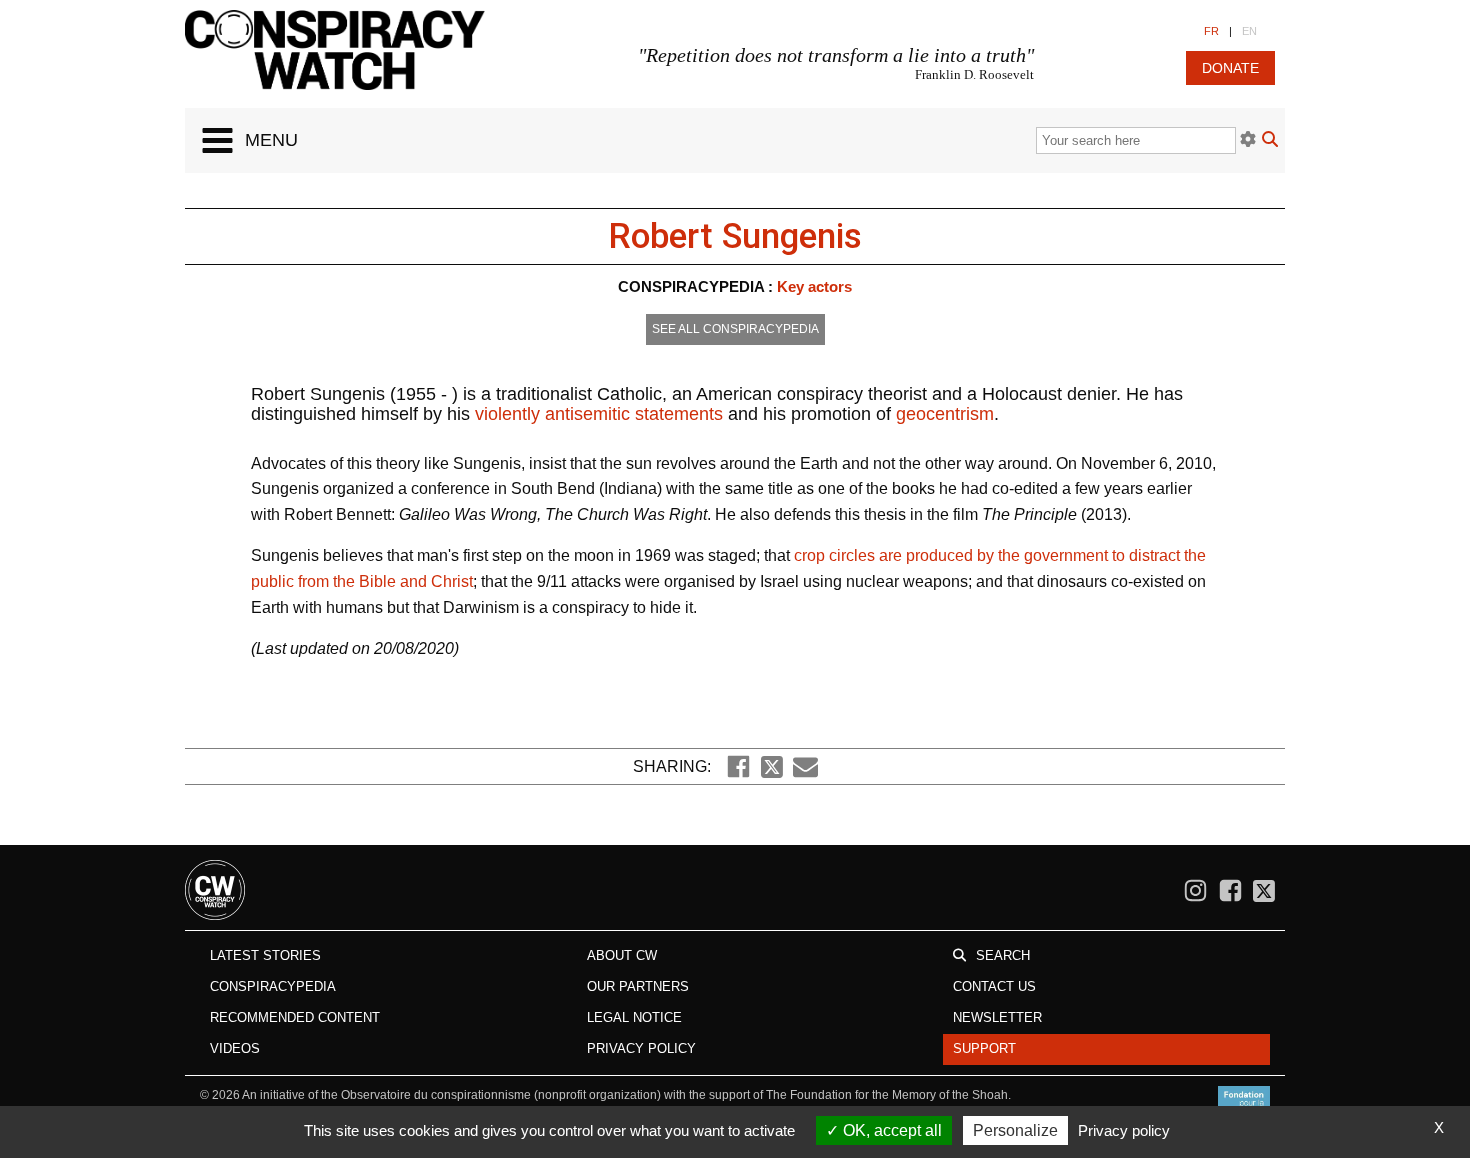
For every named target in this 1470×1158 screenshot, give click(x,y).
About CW (622, 955)
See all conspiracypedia (735, 329)
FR (1211, 31)
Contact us (994, 986)
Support (984, 1048)
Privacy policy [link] (1124, 1130)
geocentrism (945, 414)
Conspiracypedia (273, 986)
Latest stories (265, 955)
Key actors (814, 286)
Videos (235, 1048)
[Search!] (1270, 141)
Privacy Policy (641, 1048)
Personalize (1015, 1130)
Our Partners (638, 986)
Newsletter (997, 1017)
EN (1249, 31)
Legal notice (634, 1017)
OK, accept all (890, 1130)
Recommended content (295, 1017)
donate (1230, 68)
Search (1003, 955)
